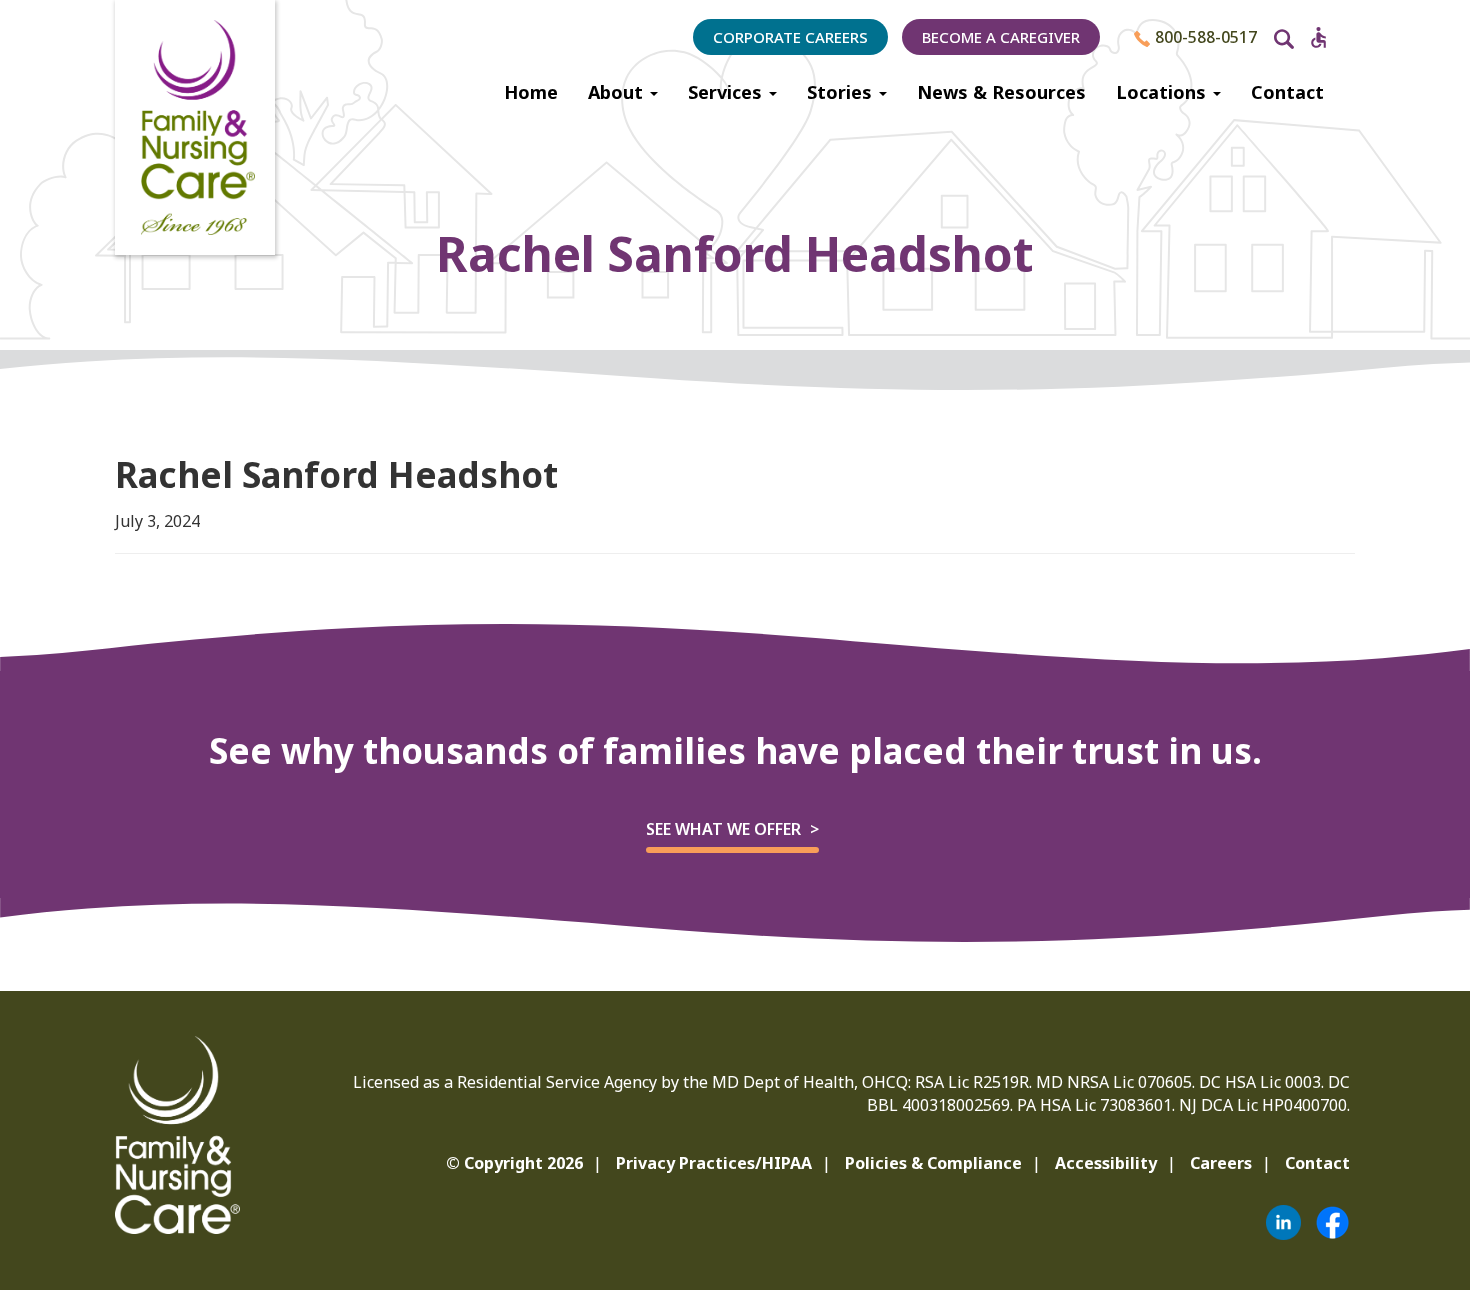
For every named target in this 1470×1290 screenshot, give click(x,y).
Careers (1221, 1163)
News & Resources (1001, 92)
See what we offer (723, 829)
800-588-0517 (1204, 37)
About (618, 92)
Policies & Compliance (933, 1163)
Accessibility (1106, 1163)
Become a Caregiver (1001, 37)
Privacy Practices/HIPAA (714, 1163)
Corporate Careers (790, 37)
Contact (1287, 92)
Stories (842, 92)
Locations (1163, 92)
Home (531, 92)
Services (727, 92)
